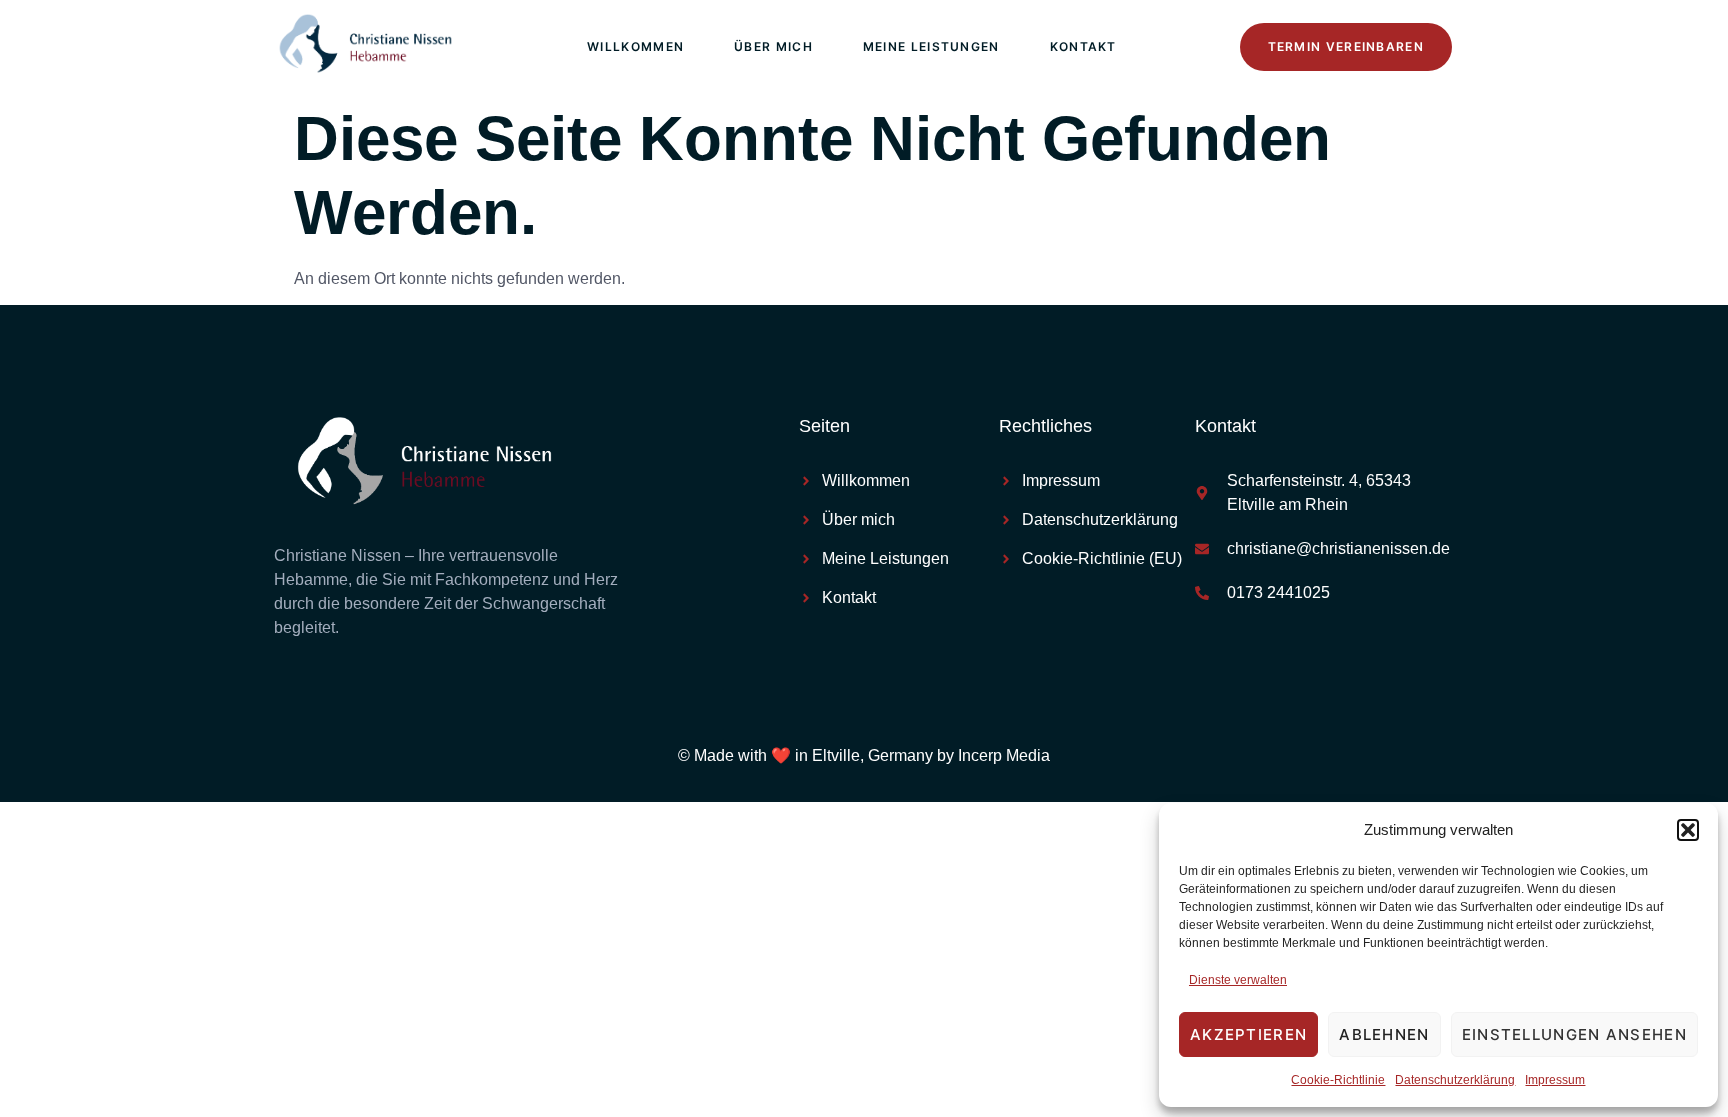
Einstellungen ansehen (1574, 1034)
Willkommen (635, 46)
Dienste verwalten (1238, 980)
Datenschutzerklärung (1455, 1080)
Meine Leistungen (931, 46)
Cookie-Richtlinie (1338, 1080)
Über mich (773, 46)
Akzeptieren (1248, 1034)
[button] (1688, 830)
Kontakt (1083, 46)
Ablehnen (1384, 1034)
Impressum (1555, 1080)
